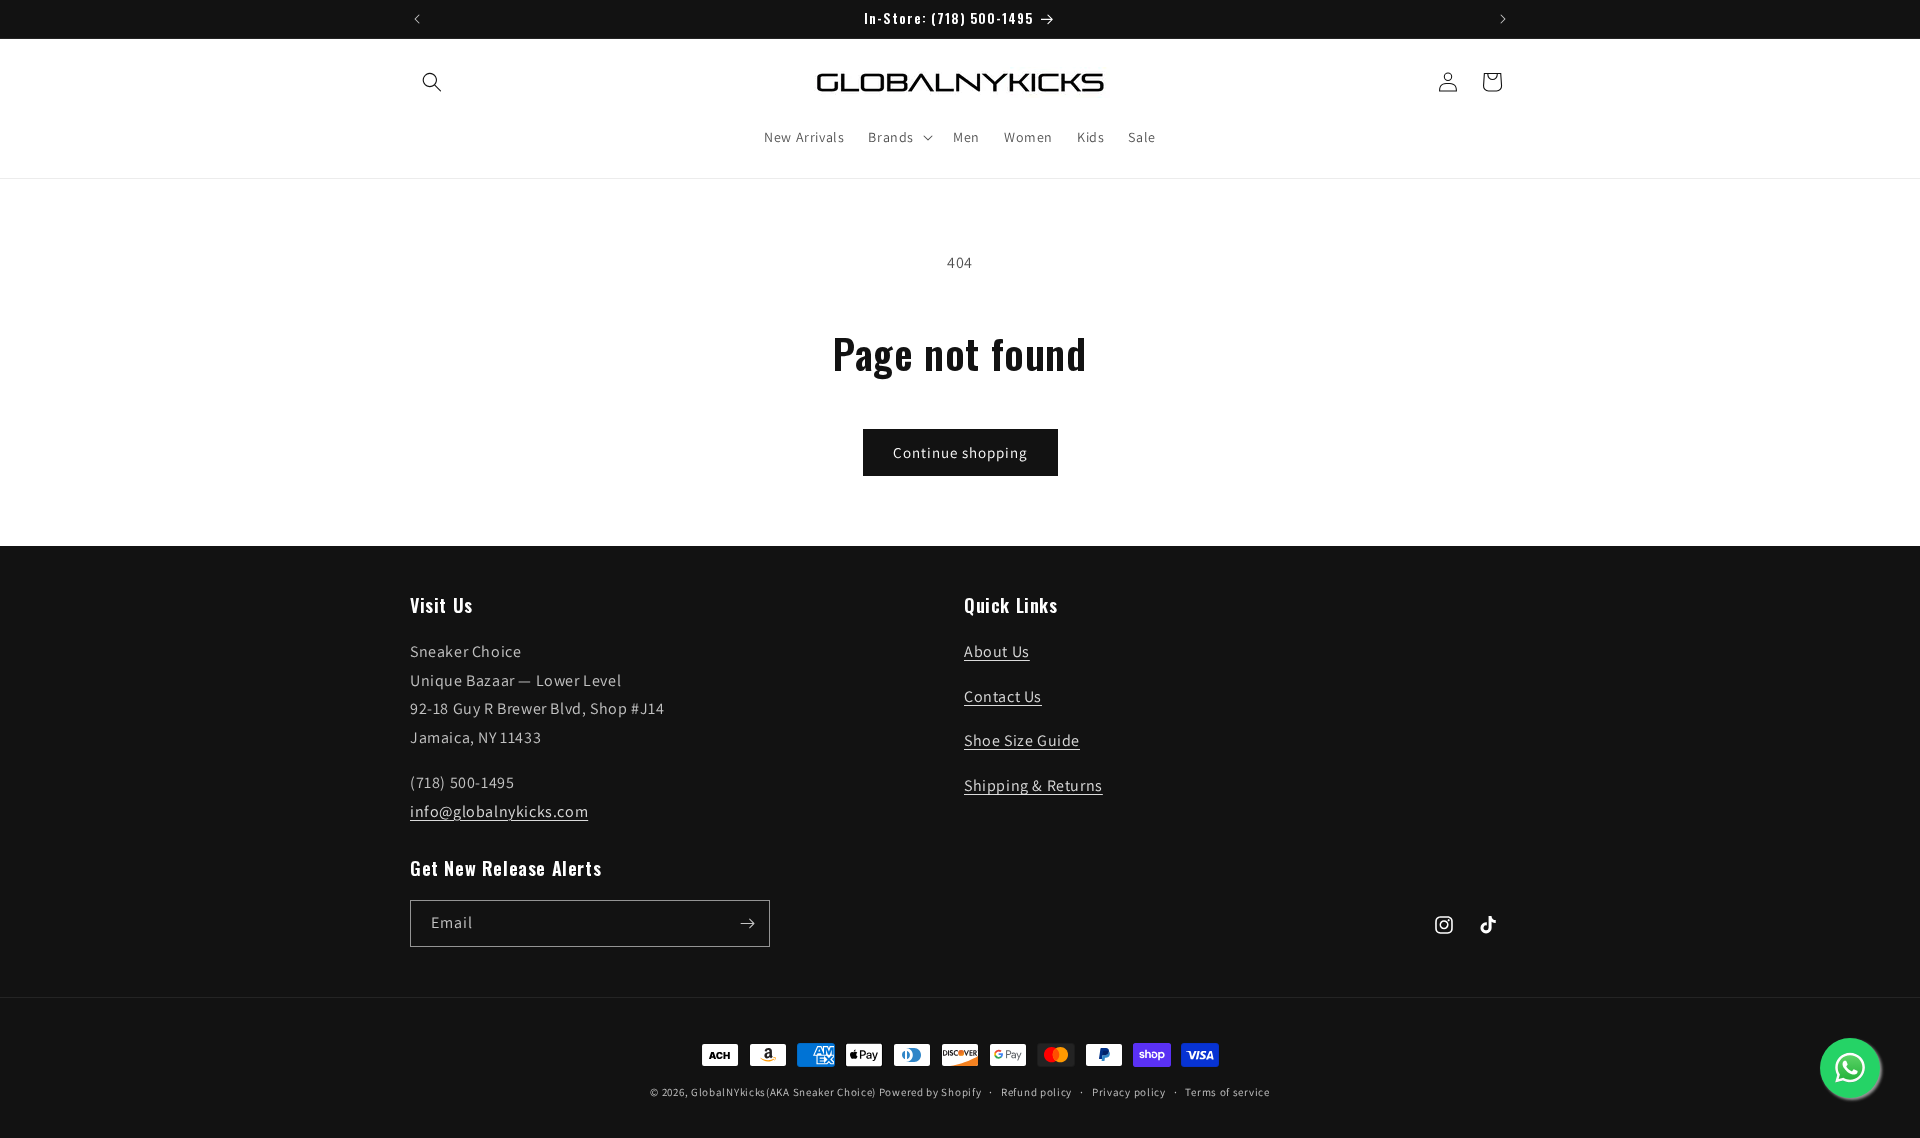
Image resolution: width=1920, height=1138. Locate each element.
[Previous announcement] (417, 19)
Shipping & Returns (1033, 785)
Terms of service (1227, 1092)
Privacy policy (1129, 1092)
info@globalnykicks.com (499, 811)
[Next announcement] (1503, 19)
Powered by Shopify (930, 1092)
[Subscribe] (747, 923)
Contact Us (1003, 696)
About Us (997, 651)
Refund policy (1036, 1092)
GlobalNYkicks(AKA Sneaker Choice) (783, 1092)
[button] (432, 82)
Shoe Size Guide (1022, 740)
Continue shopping (960, 452)
